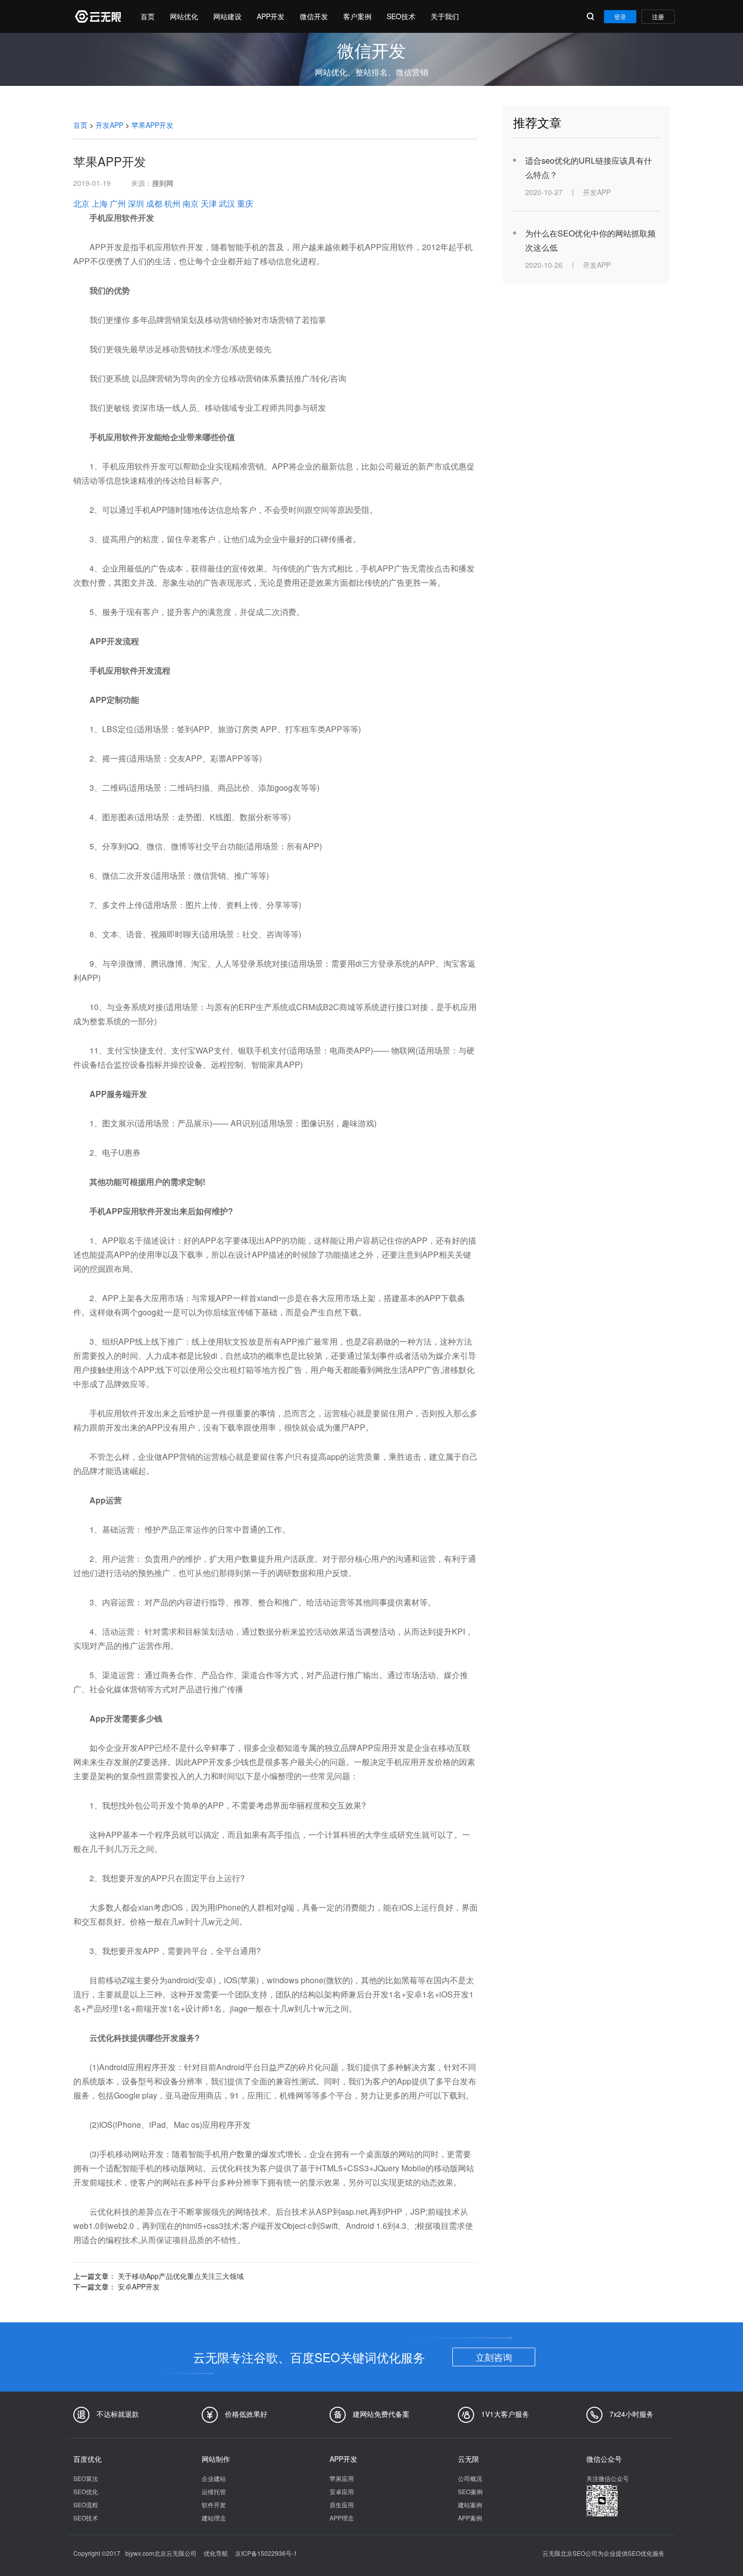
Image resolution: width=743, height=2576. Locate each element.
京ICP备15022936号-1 (266, 2553)
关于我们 (445, 16)
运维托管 (214, 2491)
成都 (154, 203)
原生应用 (342, 2505)
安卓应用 (342, 2491)
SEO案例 (470, 2491)
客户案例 (357, 16)
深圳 (136, 203)
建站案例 (470, 2505)
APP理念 (342, 2518)
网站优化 (184, 16)
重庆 (245, 203)
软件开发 (214, 2505)
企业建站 (214, 2478)
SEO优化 (86, 2491)
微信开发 (314, 16)
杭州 (172, 203)
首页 (148, 16)
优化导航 (216, 2553)
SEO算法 (86, 2478)
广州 (118, 203)
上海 (100, 203)
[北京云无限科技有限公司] (97, 16)
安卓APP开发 (139, 2286)
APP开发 (271, 16)
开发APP (109, 125)
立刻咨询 (494, 2357)
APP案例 (470, 2518)
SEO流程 (86, 2505)
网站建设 (227, 16)
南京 (191, 203)
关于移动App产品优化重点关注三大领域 (181, 2276)
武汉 (227, 203)
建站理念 (214, 2518)
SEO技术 (401, 16)
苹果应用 (342, 2478)
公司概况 (470, 2478)
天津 (209, 203)
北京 (81, 203)
